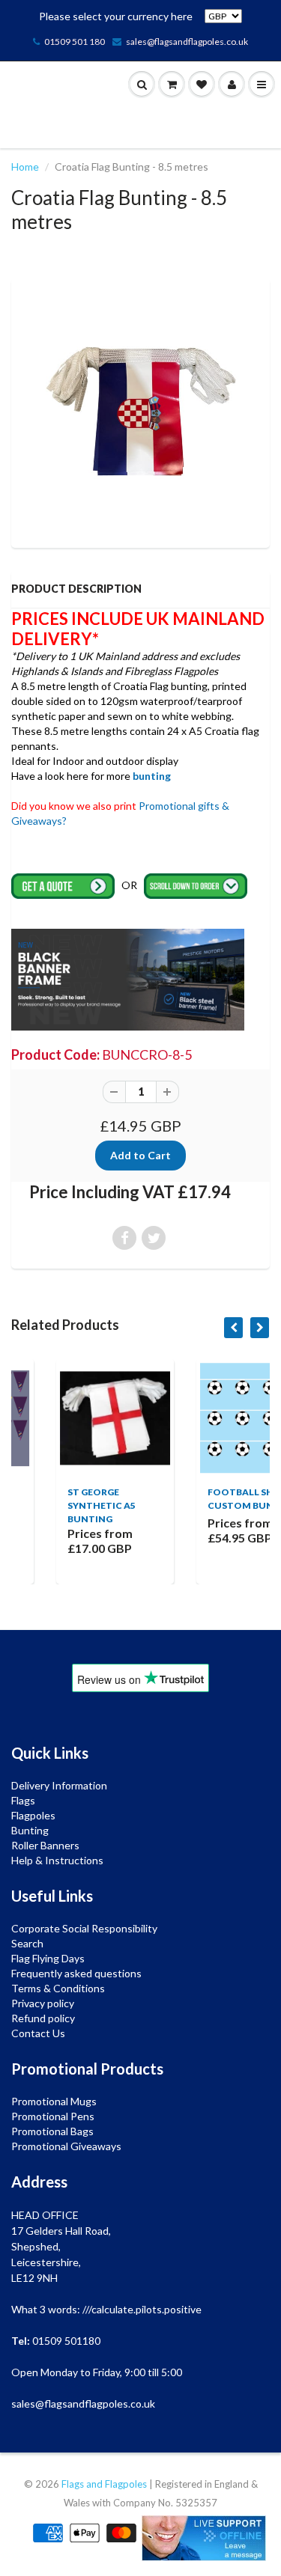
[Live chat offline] (204, 2538)
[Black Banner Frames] (128, 979)
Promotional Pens (53, 2116)
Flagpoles (33, 1815)
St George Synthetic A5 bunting (60, 1505)
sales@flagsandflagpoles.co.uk (187, 42)
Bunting (30, 1830)
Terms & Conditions (58, 1988)
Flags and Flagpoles (104, 2484)
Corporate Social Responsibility (84, 1928)
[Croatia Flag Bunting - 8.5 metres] (140, 411)
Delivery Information (59, 1785)
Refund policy (43, 2018)
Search (27, 1943)
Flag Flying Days (48, 1958)
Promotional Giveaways (66, 2146)
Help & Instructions (57, 1860)
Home (25, 167)
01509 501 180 (75, 42)
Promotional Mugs (54, 2101)
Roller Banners (45, 1845)
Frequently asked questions (76, 1973)
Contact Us (38, 2033)
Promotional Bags (52, 2131)
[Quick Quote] (64, 885)
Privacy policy (43, 2003)
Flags (23, 1800)
